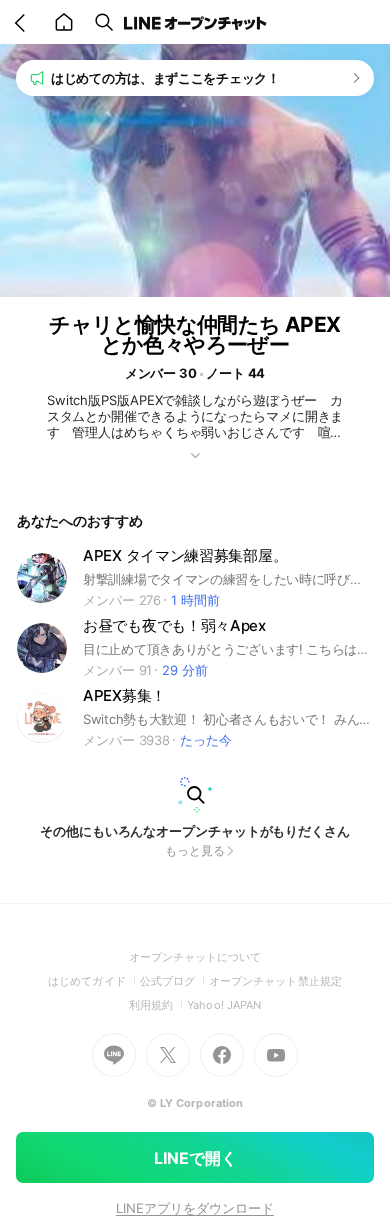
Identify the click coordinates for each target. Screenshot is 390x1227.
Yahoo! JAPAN (224, 1005)
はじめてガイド (93, 981)
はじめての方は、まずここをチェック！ (165, 78)
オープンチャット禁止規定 (275, 981)
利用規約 (158, 1005)
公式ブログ (174, 981)
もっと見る (195, 850)
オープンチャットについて (195, 957)
